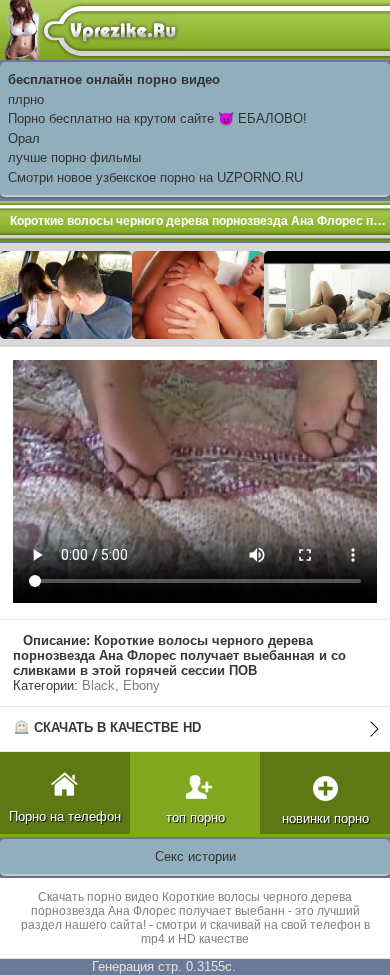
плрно (26, 99)
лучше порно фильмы (74, 157)
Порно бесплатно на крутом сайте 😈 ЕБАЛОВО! (157, 118)
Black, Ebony (121, 685)
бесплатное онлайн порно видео (114, 79)
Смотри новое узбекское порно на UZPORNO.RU (155, 177)
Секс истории (195, 856)
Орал (24, 138)
